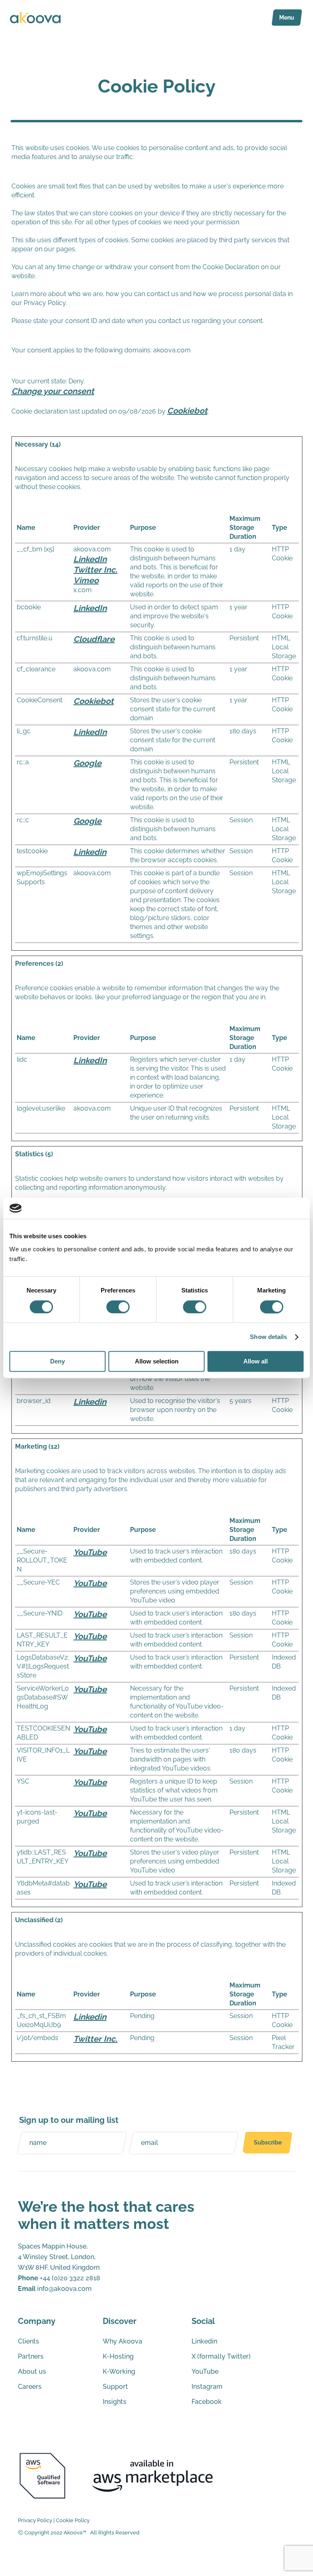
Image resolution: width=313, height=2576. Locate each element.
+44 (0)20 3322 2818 (59, 2278)
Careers (30, 2387)
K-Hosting (118, 2356)
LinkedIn (90, 559)
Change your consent (53, 391)
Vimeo (86, 580)
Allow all (256, 1362)
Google (87, 763)
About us (32, 2371)
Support (115, 2387)
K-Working (119, 2371)
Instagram (207, 2387)
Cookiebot (187, 411)
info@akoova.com (55, 2289)
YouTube (90, 1552)
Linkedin (90, 852)
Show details (268, 1337)
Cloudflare (94, 639)
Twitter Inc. (95, 570)
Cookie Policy (73, 2520)
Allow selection (157, 1362)
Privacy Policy (35, 2520)
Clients (29, 2341)
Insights (115, 2402)
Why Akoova (122, 2341)
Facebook (207, 2402)
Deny (57, 1362)
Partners (31, 2356)
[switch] (118, 1307)
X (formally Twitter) (221, 2356)
